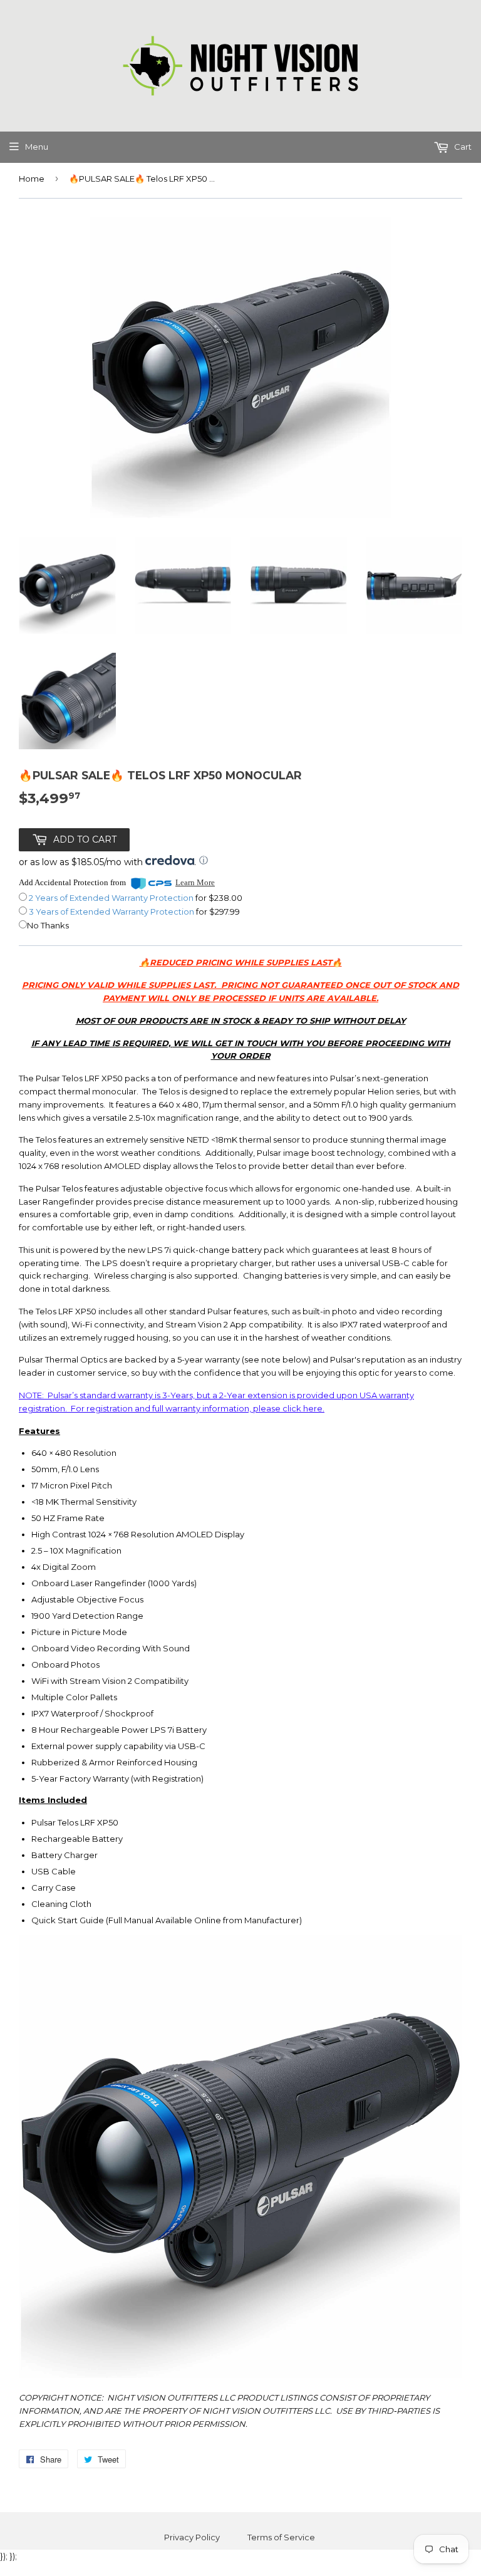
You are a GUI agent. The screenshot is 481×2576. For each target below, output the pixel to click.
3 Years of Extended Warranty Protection (112, 911)
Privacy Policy (192, 2537)
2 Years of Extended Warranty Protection (112, 898)
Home (32, 179)
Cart (462, 147)
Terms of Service (281, 2537)
